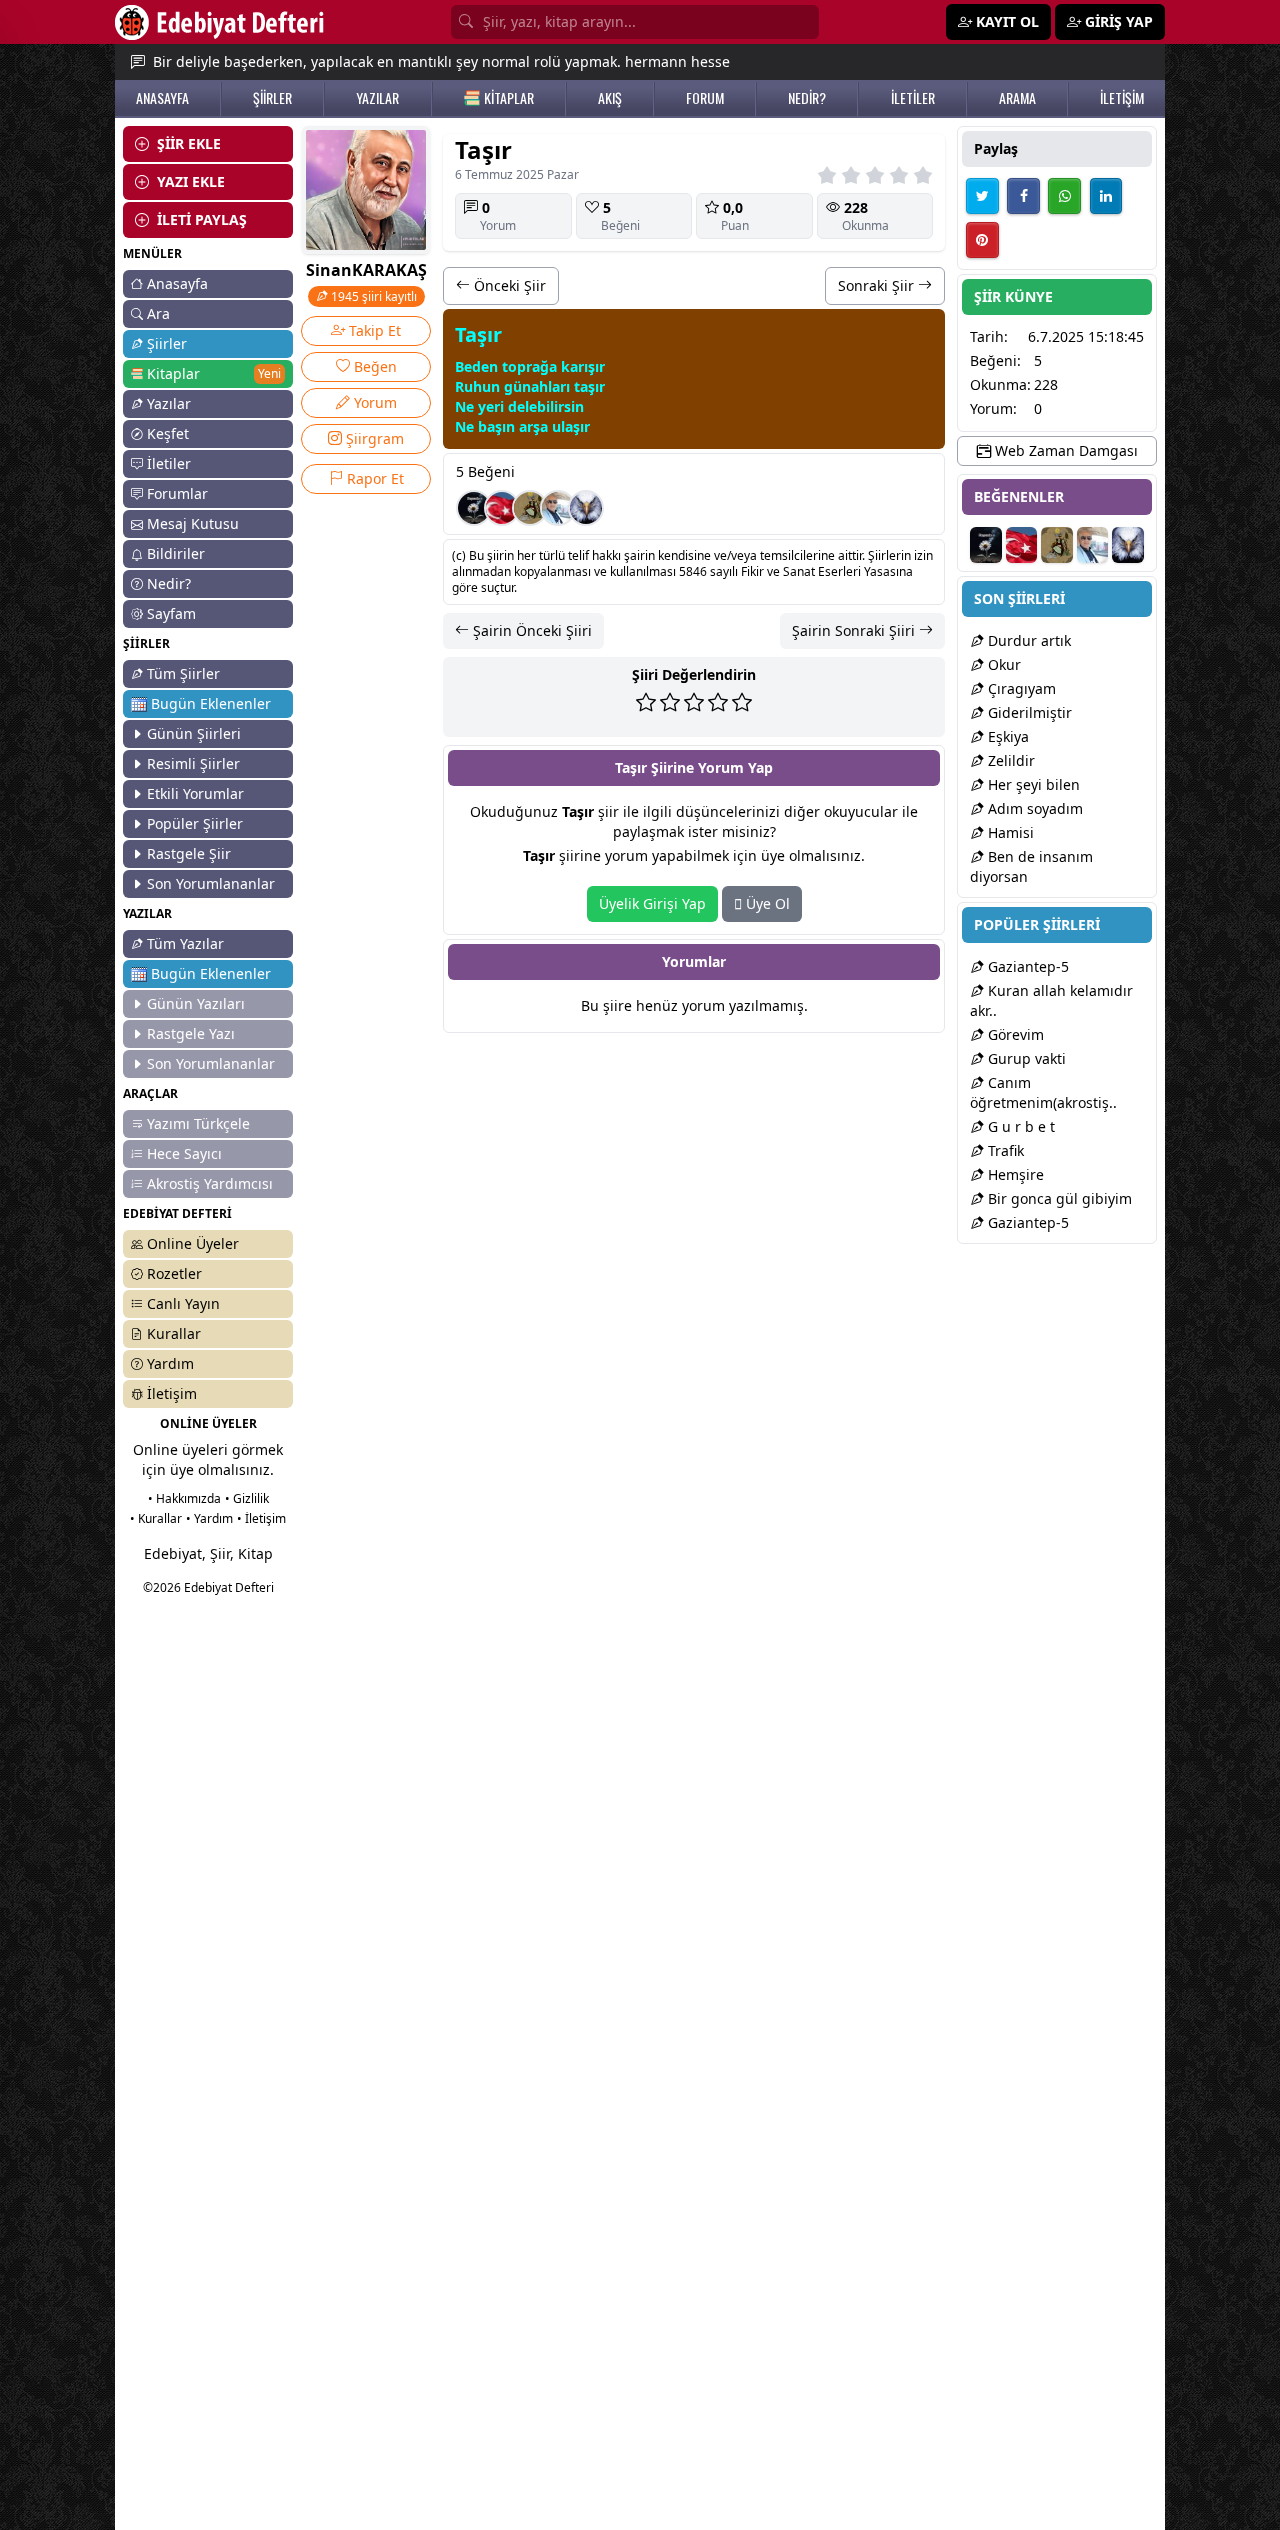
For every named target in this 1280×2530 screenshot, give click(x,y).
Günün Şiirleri (194, 733)
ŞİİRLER (272, 98)
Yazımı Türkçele (198, 1123)
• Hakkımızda (184, 1498)
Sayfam (171, 613)
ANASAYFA (162, 98)
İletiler (169, 463)
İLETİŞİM (1122, 98)
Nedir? (169, 583)
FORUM (705, 98)
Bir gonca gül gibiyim (1058, 1198)
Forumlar (177, 493)
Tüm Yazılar (185, 943)
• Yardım (209, 1518)
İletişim (172, 1393)
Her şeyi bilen (1032, 784)
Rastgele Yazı (191, 1033)
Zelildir (1009, 760)
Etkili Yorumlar (195, 793)
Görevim (1014, 1034)
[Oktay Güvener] (558, 508)
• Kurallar (156, 1518)
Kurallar (174, 1333)
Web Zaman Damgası (1064, 450)
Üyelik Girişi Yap (652, 903)
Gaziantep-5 (1026, 966)
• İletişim (261, 1518)
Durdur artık (1027, 640)
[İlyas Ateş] (530, 508)
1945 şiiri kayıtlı (372, 296)
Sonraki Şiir (878, 285)
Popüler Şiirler (195, 823)
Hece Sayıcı (184, 1153)
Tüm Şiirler (183, 673)
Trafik (1004, 1150)
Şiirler (167, 343)
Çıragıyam (1020, 688)
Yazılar (169, 403)
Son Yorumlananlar (211, 883)
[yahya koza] (502, 508)
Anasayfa (177, 283)
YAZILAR (377, 98)
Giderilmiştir (1028, 712)
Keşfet (168, 433)
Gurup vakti (1025, 1058)
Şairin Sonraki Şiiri (855, 630)
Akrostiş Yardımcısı (210, 1183)
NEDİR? (807, 98)
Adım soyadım (1033, 808)
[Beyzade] (474, 508)
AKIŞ (610, 98)
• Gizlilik (247, 1498)
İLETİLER (913, 98)
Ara (158, 313)
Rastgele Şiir (189, 853)
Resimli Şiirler (193, 763)
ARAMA (1017, 98)
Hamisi (1009, 832)
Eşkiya (1006, 736)
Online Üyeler (193, 1243)
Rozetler (174, 1273)
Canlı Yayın (183, 1303)
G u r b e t (1019, 1126)
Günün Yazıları (196, 1003)
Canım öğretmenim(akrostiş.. (1043, 1092)
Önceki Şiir (508, 285)
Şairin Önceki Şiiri (530, 630)
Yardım (170, 1363)
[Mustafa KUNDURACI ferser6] (586, 508)
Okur (1002, 664)
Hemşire (1014, 1174)
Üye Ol (766, 903)
